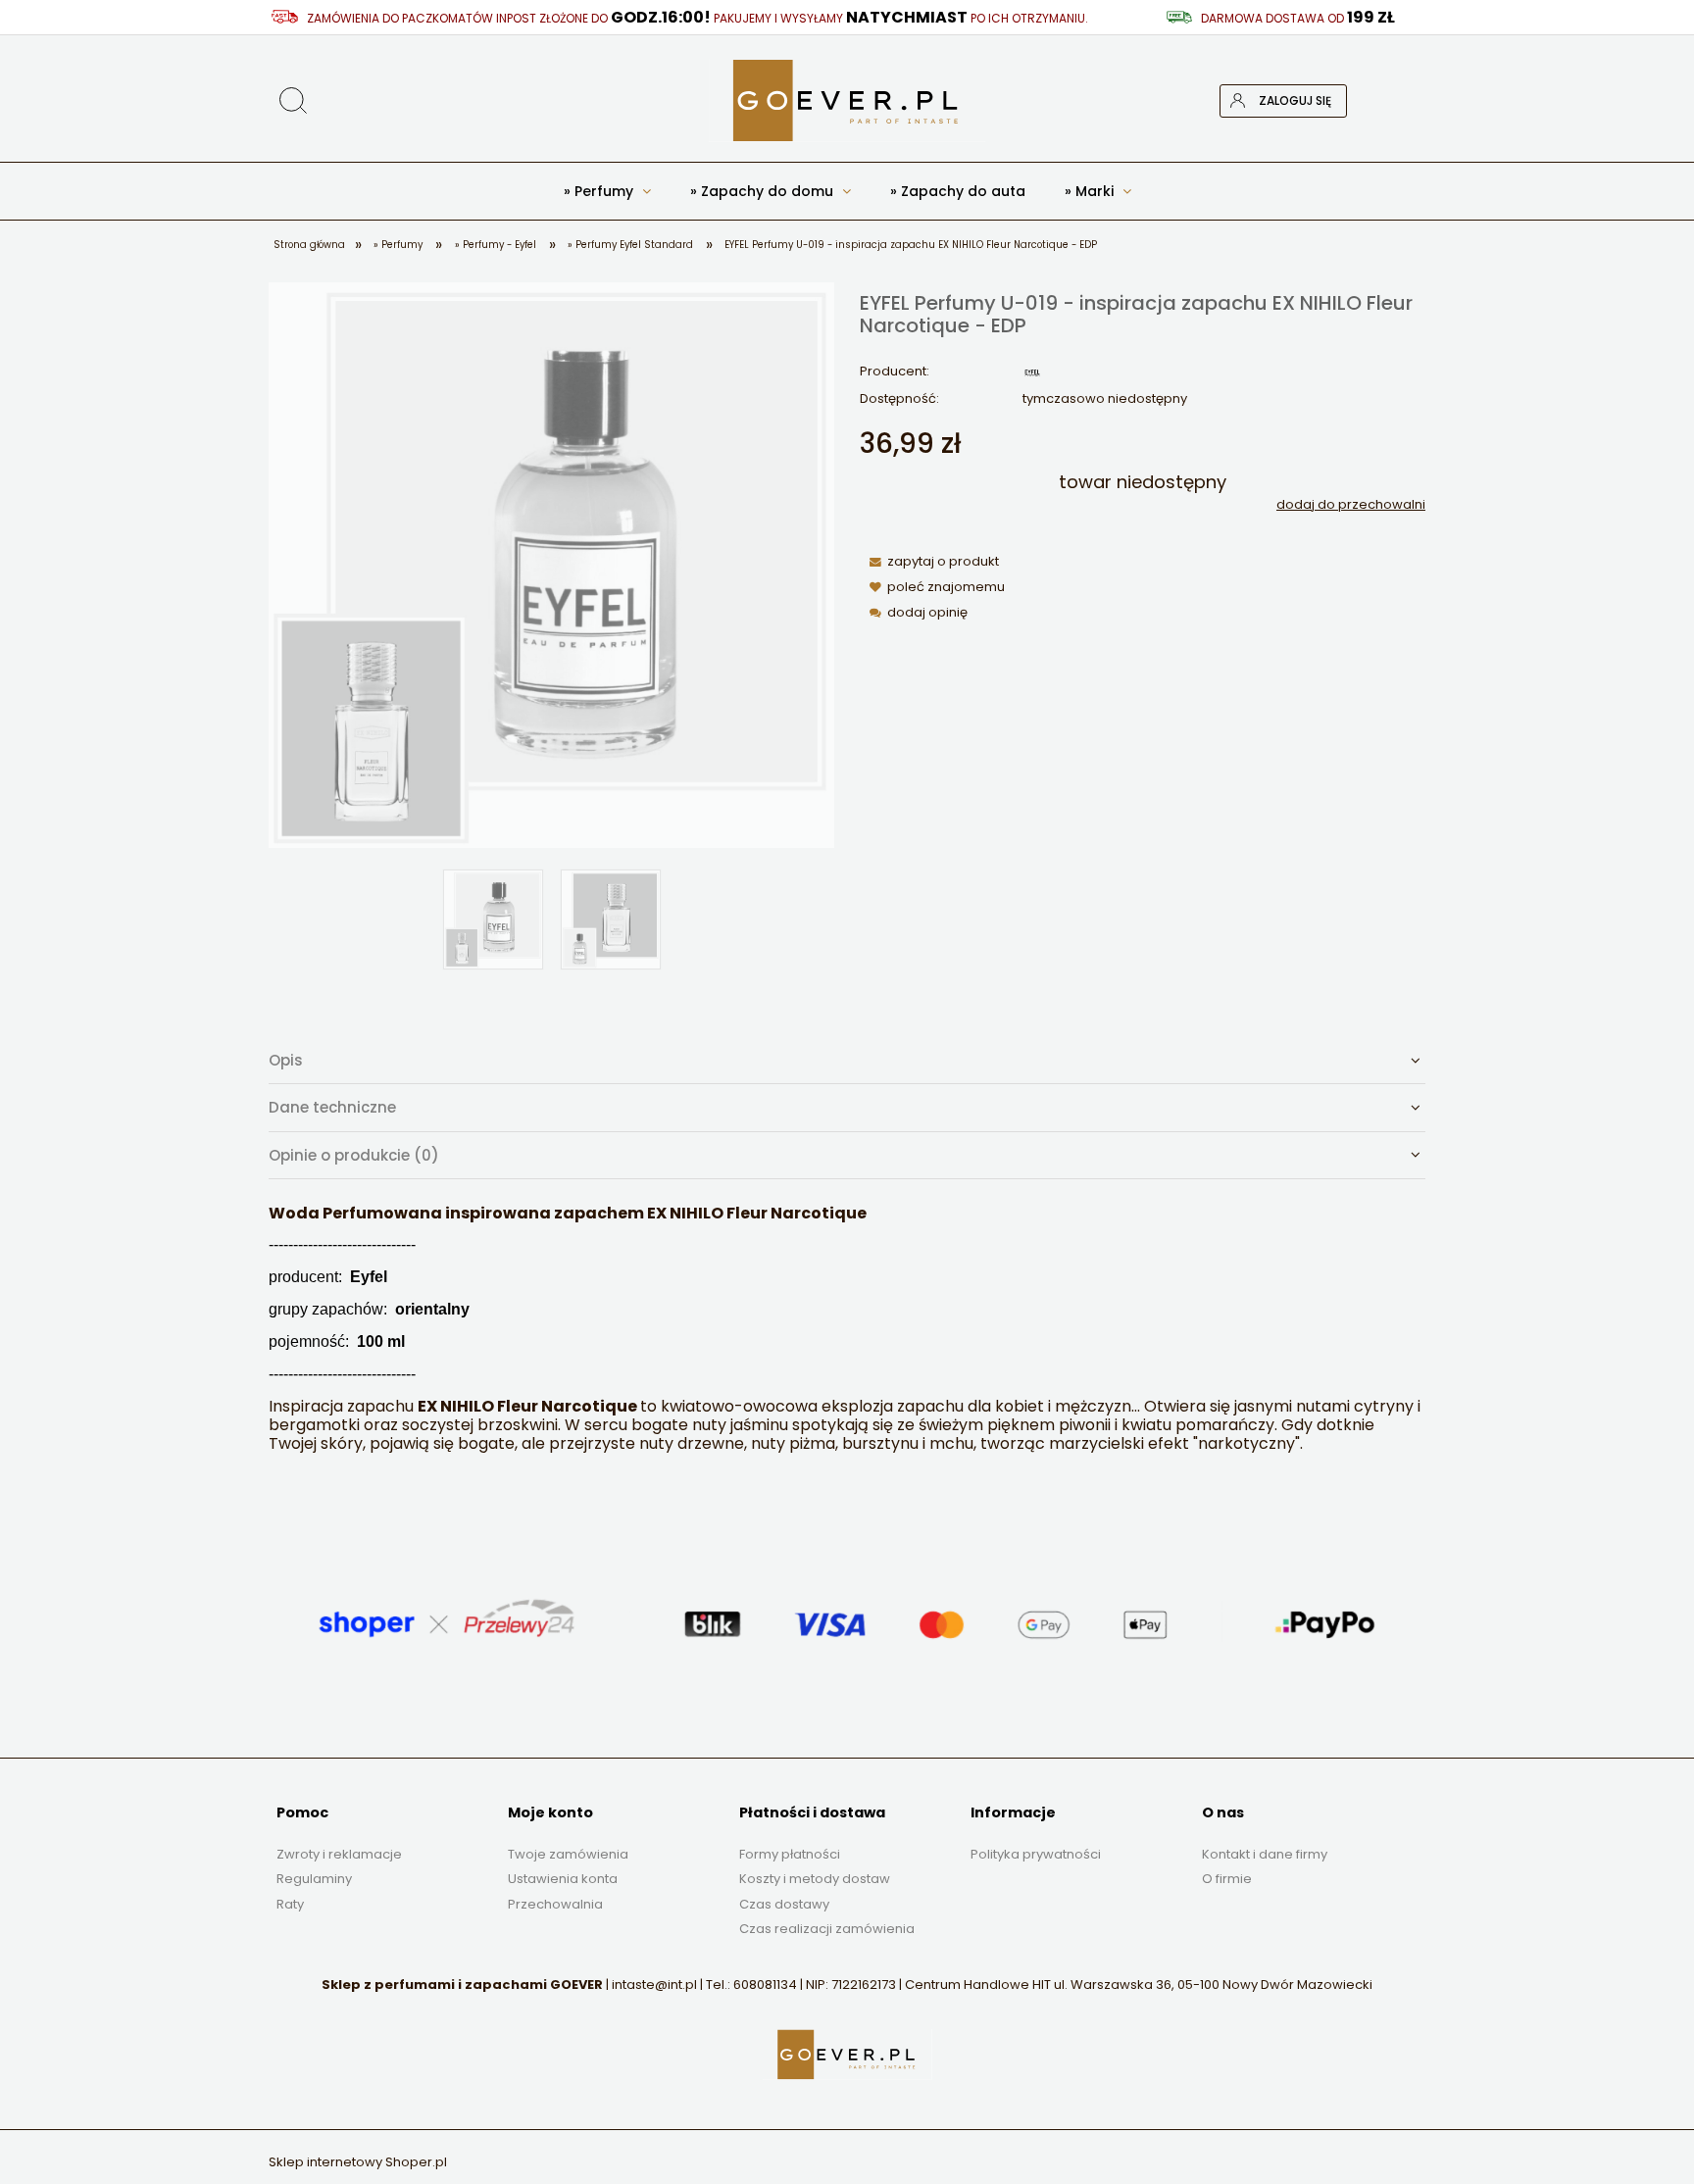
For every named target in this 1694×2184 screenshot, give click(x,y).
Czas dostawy (784, 1904)
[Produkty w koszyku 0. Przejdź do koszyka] (1409, 101)
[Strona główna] (847, 100)
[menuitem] (607, 191)
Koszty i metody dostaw (815, 1879)
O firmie (1227, 1879)
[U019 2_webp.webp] (611, 919)
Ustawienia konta (563, 1879)
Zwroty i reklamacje (339, 1854)
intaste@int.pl (654, 1985)
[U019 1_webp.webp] (493, 919)
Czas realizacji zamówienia (827, 1929)
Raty (290, 1904)
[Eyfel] (1032, 372)
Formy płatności (790, 1854)
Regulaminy (314, 1879)
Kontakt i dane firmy (1265, 1854)
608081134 (765, 1985)
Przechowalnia (555, 1904)
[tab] (847, 1061)
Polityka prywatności (1036, 1854)
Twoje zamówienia (568, 1854)
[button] (930, 561)
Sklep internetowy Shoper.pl (358, 2162)
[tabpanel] (847, 1329)
